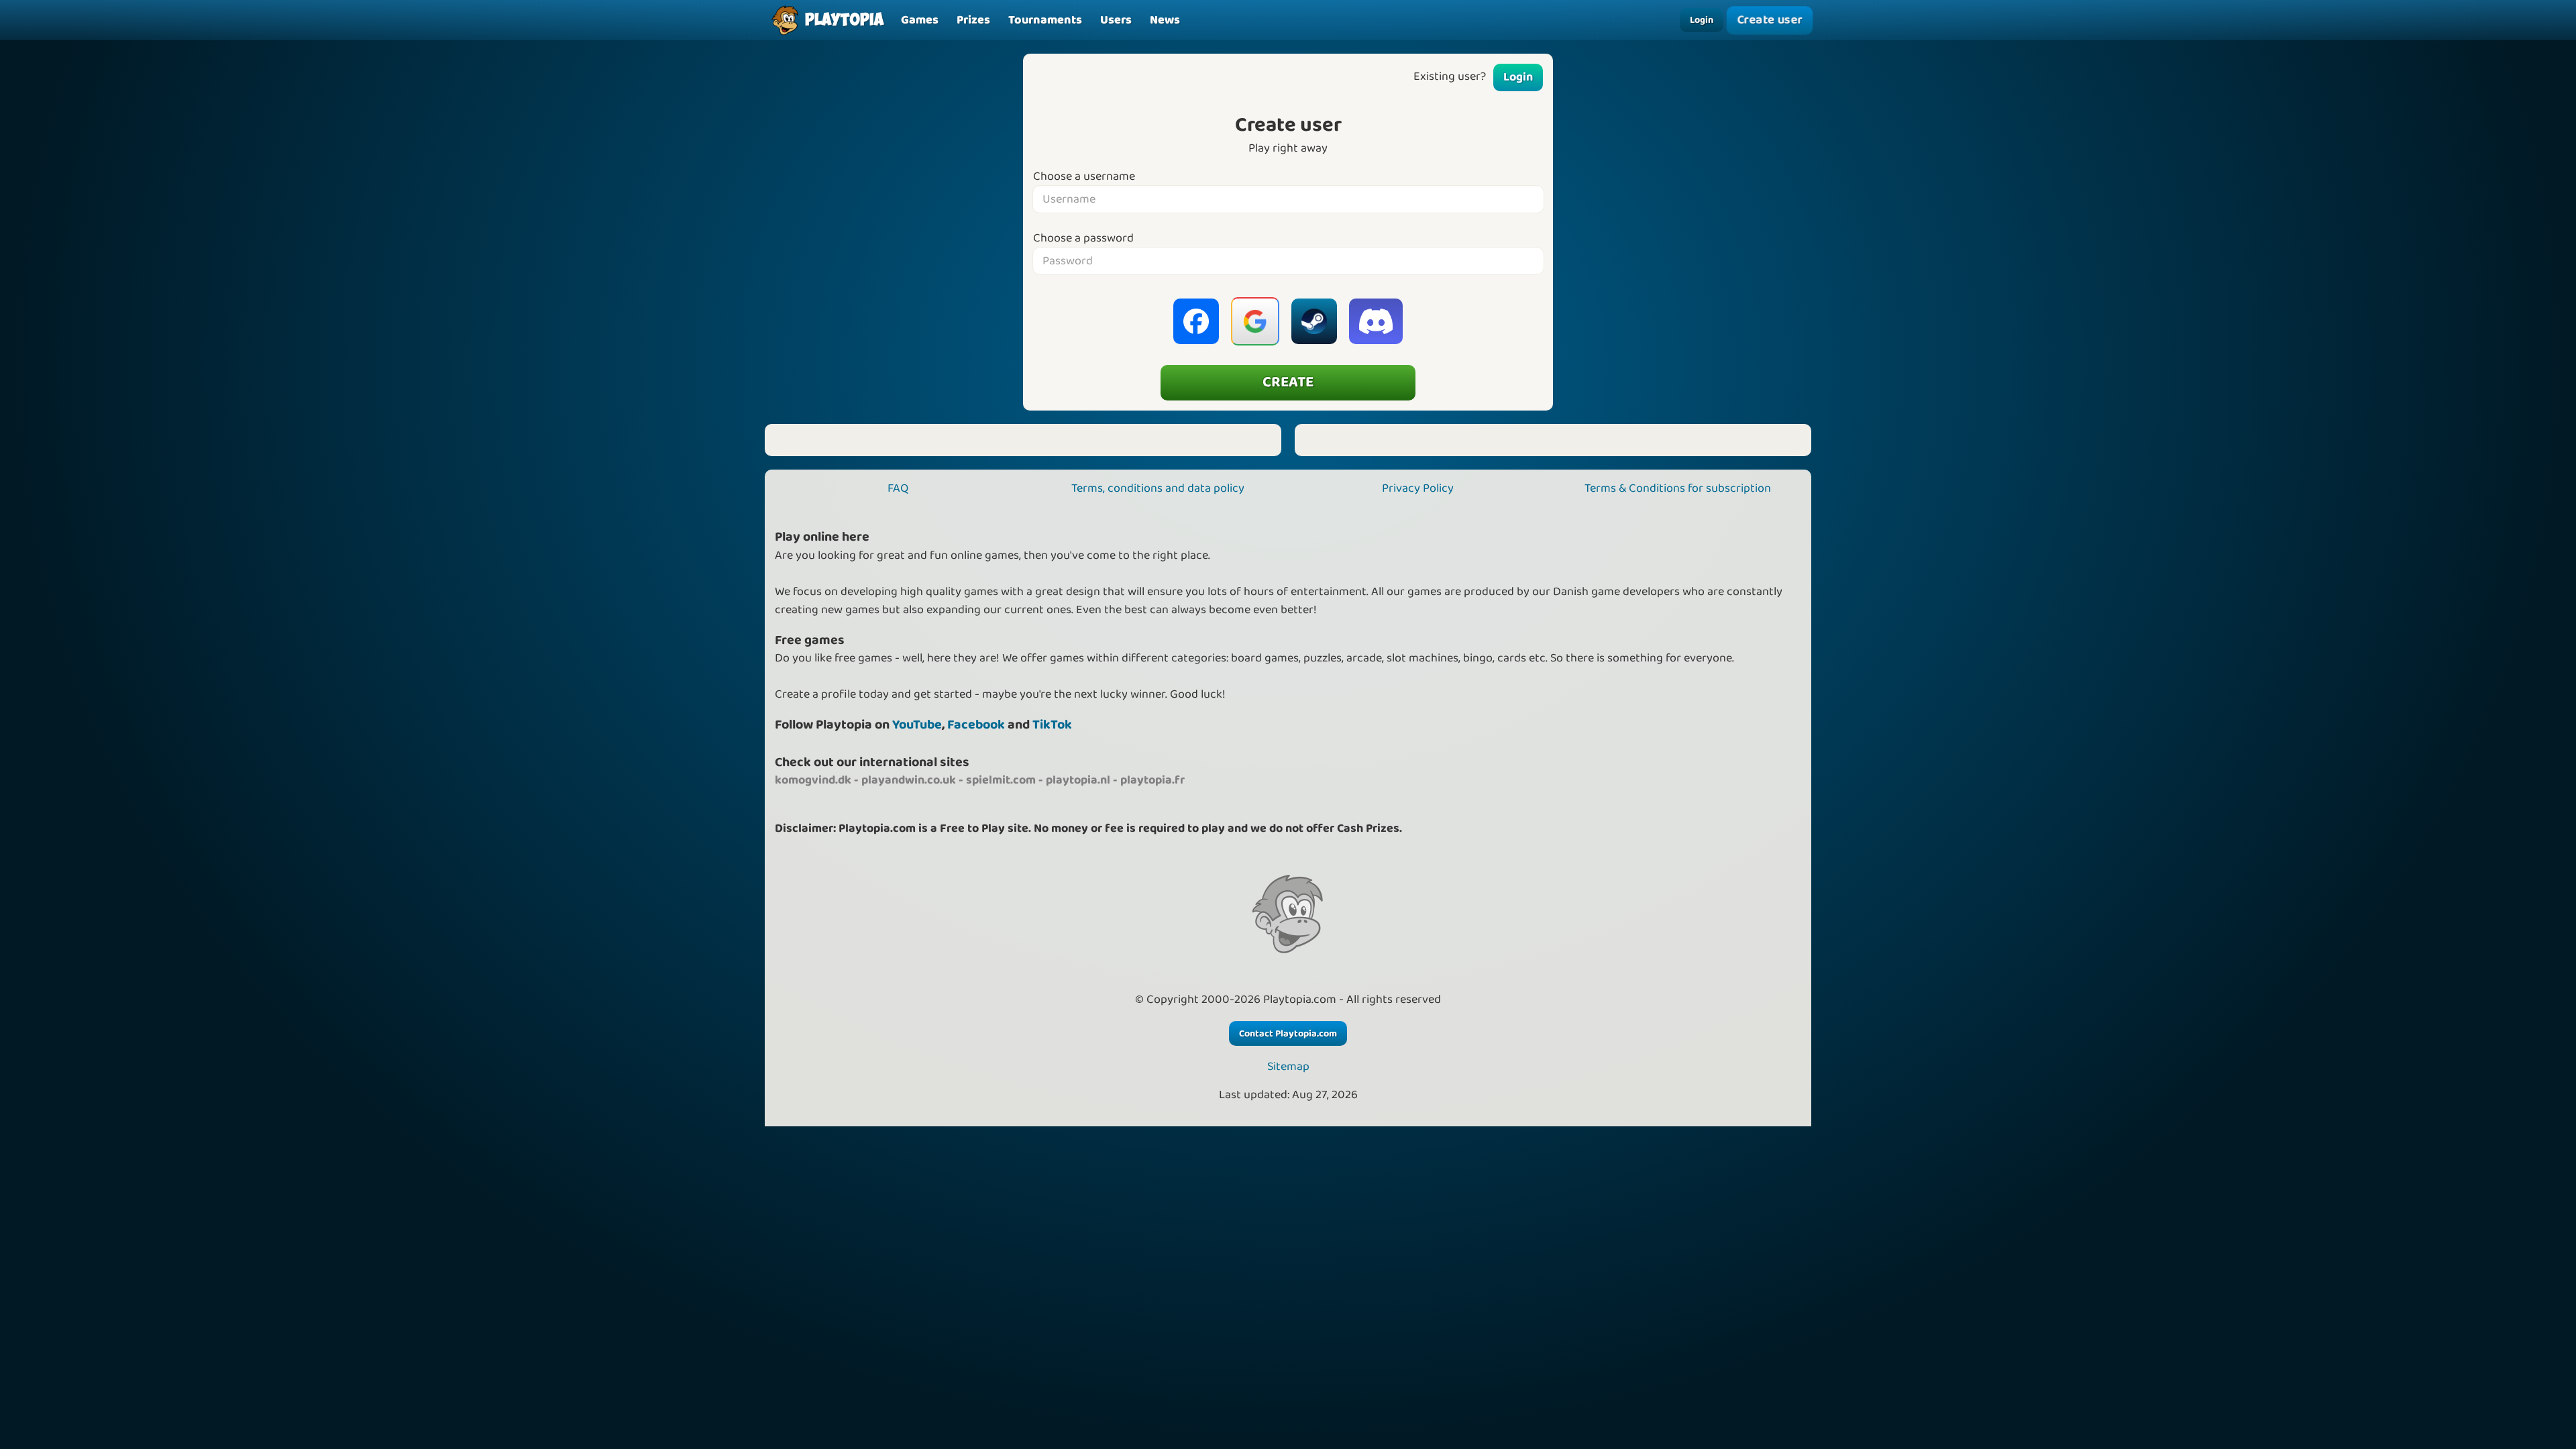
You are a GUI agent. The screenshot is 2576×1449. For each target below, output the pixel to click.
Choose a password (1083, 238)
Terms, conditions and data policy (1158, 488)
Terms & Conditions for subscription (1678, 488)
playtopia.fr (1152, 780)
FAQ (898, 488)
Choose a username (1084, 177)
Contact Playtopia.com (1288, 1034)
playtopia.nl (1078, 780)
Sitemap (1288, 1067)
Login (1702, 20)
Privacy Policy (1418, 488)
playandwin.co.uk (909, 780)
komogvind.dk (813, 780)
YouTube (917, 725)
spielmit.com (1001, 780)
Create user (1770, 20)
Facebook (976, 725)
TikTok (1052, 725)
